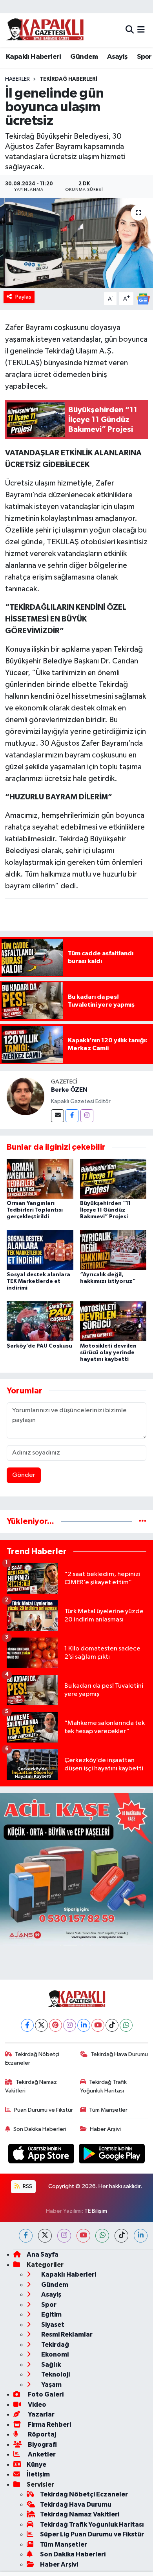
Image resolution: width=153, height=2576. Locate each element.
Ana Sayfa (43, 2254)
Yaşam (51, 2385)
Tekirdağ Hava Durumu (119, 2054)
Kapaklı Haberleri (34, 57)
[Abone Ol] (143, 299)
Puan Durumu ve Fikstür (44, 2110)
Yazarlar (41, 2414)
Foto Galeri (45, 2394)
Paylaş (23, 297)
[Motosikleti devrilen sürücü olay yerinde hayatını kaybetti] (113, 1321)
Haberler (17, 79)
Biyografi (42, 2445)
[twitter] (45, 2236)
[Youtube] (98, 2025)
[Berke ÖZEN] (25, 1096)
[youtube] (83, 2236)
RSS (27, 2186)
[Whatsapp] (126, 2025)
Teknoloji (55, 2374)
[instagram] (64, 2236)
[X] (41, 2025)
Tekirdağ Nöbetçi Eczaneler (32, 2059)
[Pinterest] (56, 2025)
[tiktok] (121, 2236)
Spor (144, 57)
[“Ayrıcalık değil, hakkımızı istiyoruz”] (113, 1250)
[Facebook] (72, 1116)
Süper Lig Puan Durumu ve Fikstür (92, 2534)
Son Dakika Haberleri (40, 2129)
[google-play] (112, 2155)
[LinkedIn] (84, 2025)
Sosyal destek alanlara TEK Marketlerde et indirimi (38, 1281)
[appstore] (42, 2155)
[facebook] (26, 2236)
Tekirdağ (55, 2345)
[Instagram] (87, 1116)
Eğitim (51, 2314)
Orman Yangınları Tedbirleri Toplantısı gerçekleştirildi (35, 1210)
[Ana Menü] (141, 30)
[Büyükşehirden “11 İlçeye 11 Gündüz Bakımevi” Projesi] (113, 1178)
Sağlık (50, 2365)
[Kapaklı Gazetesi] (45, 30)
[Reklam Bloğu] (76, 1869)
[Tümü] (143, 1521)
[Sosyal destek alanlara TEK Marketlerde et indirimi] (40, 1250)
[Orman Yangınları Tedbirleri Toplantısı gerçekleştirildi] (40, 1178)
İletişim (38, 2474)
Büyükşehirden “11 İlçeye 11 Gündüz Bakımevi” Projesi (105, 1210)
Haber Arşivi (105, 2129)
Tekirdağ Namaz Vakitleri (31, 2086)
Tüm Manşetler (108, 2110)
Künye (36, 2465)
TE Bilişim (96, 2211)
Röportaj (41, 2434)
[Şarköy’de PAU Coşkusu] (40, 1321)
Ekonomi (54, 2354)
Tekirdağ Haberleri (68, 79)
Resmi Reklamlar (66, 2334)
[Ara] (130, 30)
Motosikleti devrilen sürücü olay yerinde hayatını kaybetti (108, 1353)
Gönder (24, 1475)
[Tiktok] (112, 2025)
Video (36, 2405)
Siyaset (52, 2325)
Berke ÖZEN (69, 1090)
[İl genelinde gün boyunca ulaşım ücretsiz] (76, 243)
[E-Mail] (57, 1116)
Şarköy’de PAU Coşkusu (39, 1346)
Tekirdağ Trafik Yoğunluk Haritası (104, 2086)
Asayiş (117, 57)
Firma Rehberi (49, 2425)
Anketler (41, 2454)
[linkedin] (141, 2236)
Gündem (84, 57)
